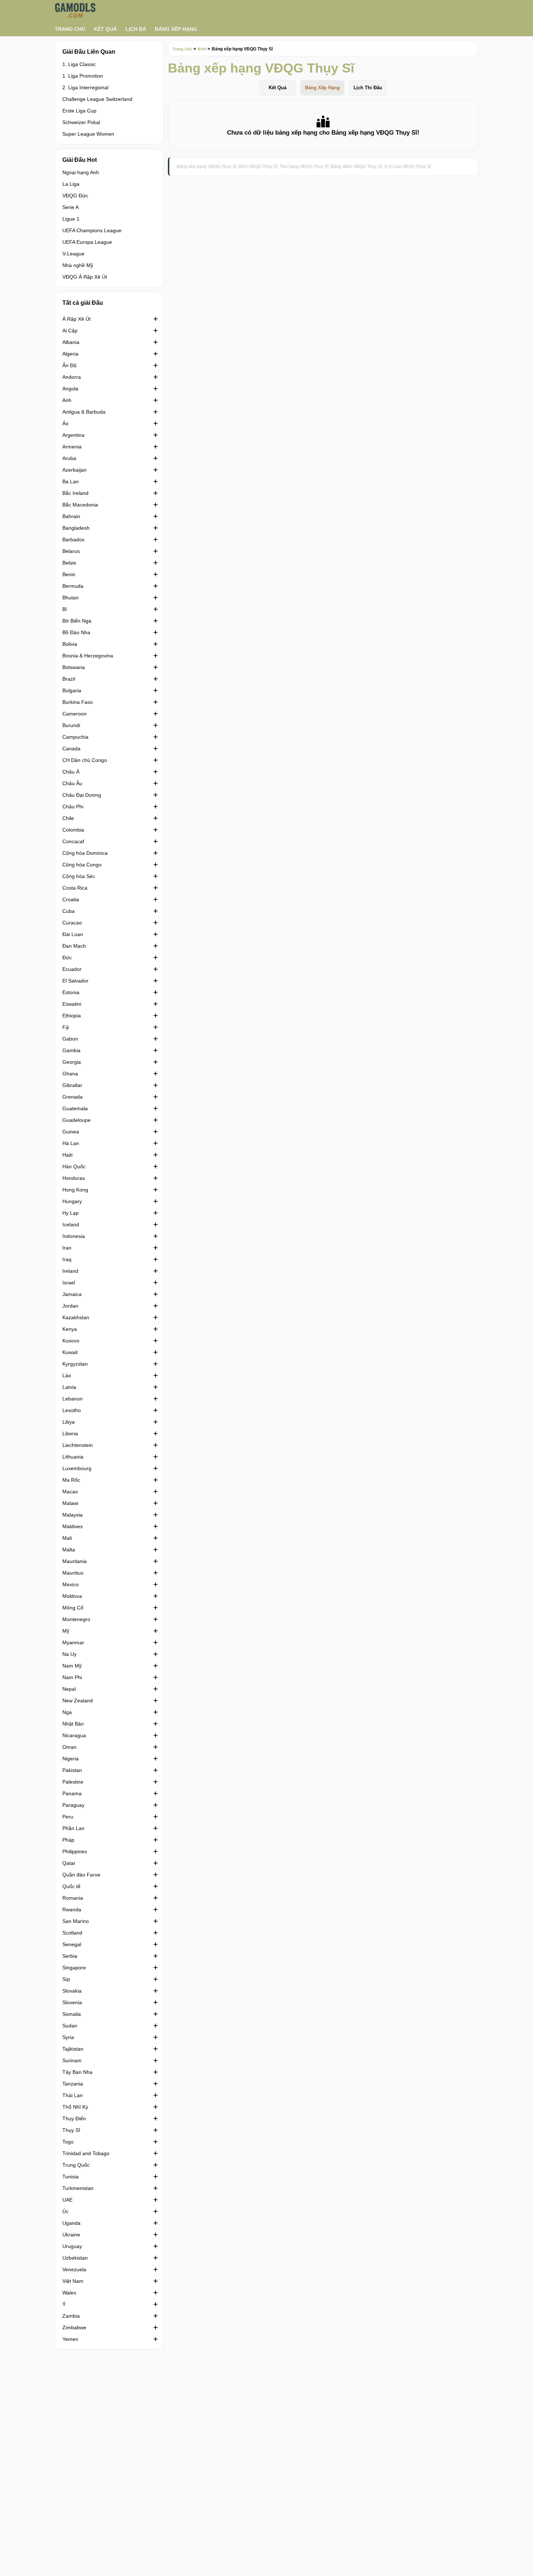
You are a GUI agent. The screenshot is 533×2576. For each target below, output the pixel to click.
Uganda (71, 2223)
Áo (65, 423)
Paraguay (73, 1805)
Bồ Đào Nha (76, 632)
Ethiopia (72, 1016)
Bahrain (71, 516)
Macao (70, 1492)
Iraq (67, 1259)
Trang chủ (70, 29)
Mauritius (73, 1573)
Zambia (71, 2316)
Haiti (67, 1155)
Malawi (70, 1503)
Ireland (70, 1271)
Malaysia (73, 1515)
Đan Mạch (74, 946)
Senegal (72, 1944)
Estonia (71, 992)
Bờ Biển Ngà (77, 621)
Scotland (72, 1933)
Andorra (72, 377)
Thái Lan (73, 2095)
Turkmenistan (78, 2188)
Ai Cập (70, 331)
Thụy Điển (74, 2118)
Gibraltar (72, 1085)
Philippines (75, 1851)
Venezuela (74, 2269)
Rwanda (72, 1910)
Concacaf (73, 841)
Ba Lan (71, 481)
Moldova (72, 1596)
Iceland (71, 1225)
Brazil (69, 679)
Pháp (68, 1840)
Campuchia (75, 737)
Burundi (71, 725)
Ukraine (71, 2235)
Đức (67, 957)
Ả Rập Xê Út (77, 319)
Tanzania (73, 2084)
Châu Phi (73, 807)
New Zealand (78, 1701)
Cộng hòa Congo (82, 865)
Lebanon (73, 1399)
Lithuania (73, 1457)
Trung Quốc (76, 2165)
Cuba (69, 911)
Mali (67, 1538)
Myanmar (73, 1642)
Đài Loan (73, 934)
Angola (70, 389)
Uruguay (72, 2246)
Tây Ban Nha (77, 2072)
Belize (69, 563)
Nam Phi (72, 1677)
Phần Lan (73, 1828)
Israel (69, 1283)
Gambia (71, 1050)
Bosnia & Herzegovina (88, 656)
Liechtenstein (78, 1445)
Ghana (70, 1074)
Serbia (70, 1956)
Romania (73, 1898)
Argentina (73, 435)
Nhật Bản (73, 1724)
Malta (69, 1550)
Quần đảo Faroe (81, 1875)
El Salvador (75, 981)
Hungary (72, 1201)
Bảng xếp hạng (176, 29)
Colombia (73, 830)
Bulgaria (72, 690)
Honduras (74, 1178)
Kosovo (71, 1341)
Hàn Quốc (74, 1166)
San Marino (76, 1921)
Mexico (71, 1584)
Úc (65, 2211)
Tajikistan (73, 2049)
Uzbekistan (75, 2258)
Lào (67, 1375)
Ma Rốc (71, 1480)
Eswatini (72, 1004)
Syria (68, 2037)
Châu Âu (72, 783)
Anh (67, 400)
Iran (67, 1248)
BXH (202, 49)
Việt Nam (73, 2281)
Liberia (70, 1433)
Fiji (66, 1027)
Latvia (69, 1387)
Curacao (72, 923)
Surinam (72, 2060)
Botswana (74, 667)
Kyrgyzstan (75, 1364)
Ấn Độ (69, 365)
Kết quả (105, 29)
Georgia (72, 1062)
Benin (69, 574)
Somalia (72, 2014)
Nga (67, 1712)
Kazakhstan (76, 1317)
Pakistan (72, 1770)
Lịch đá (136, 29)
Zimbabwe (74, 2327)
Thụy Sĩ (71, 2130)
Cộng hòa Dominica (85, 853)
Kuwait (70, 1352)
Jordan (70, 1306)
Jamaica (72, 1294)
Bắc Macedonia (80, 505)
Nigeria (71, 1759)
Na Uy (69, 1654)
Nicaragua (74, 1735)
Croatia (71, 899)
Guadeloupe (77, 1120)
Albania (71, 342)
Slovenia (72, 2002)
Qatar (69, 1863)
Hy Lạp (71, 1213)
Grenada (73, 1097)
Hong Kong (75, 1190)
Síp (66, 1979)
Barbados (73, 540)
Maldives (73, 1526)
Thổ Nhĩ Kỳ (75, 2107)
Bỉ (65, 609)
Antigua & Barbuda (84, 412)
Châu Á (71, 772)
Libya (69, 1422)
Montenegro (76, 1619)
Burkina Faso (78, 702)
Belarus (71, 551)
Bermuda (73, 586)
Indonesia (74, 1236)
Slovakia (72, 1991)
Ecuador (72, 969)
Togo (68, 2142)
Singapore (74, 1968)
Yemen (70, 2339)
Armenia (72, 447)
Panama (72, 1793)
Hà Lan (71, 1143)
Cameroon (75, 714)
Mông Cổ (73, 1608)
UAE (67, 2200)
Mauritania (75, 1561)
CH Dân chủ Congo (85, 760)
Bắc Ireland (75, 493)
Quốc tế (71, 1886)
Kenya (70, 1329)
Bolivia (70, 644)
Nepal (69, 1689)
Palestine (73, 1782)
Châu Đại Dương (82, 795)
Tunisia (71, 2177)
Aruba (69, 458)
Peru (68, 1817)
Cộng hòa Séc (79, 876)
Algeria (70, 354)
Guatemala (75, 1108)
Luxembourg (77, 1468)
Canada (71, 748)
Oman (69, 1747)
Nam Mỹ (72, 1666)
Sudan (70, 2026)
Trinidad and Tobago (86, 2153)
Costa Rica (75, 888)
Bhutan (71, 598)
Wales (69, 2293)
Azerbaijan (75, 470)
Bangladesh (76, 528)
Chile (68, 818)
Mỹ (66, 1631)
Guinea (71, 1132)
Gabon (70, 1039)
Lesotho (72, 1410)
